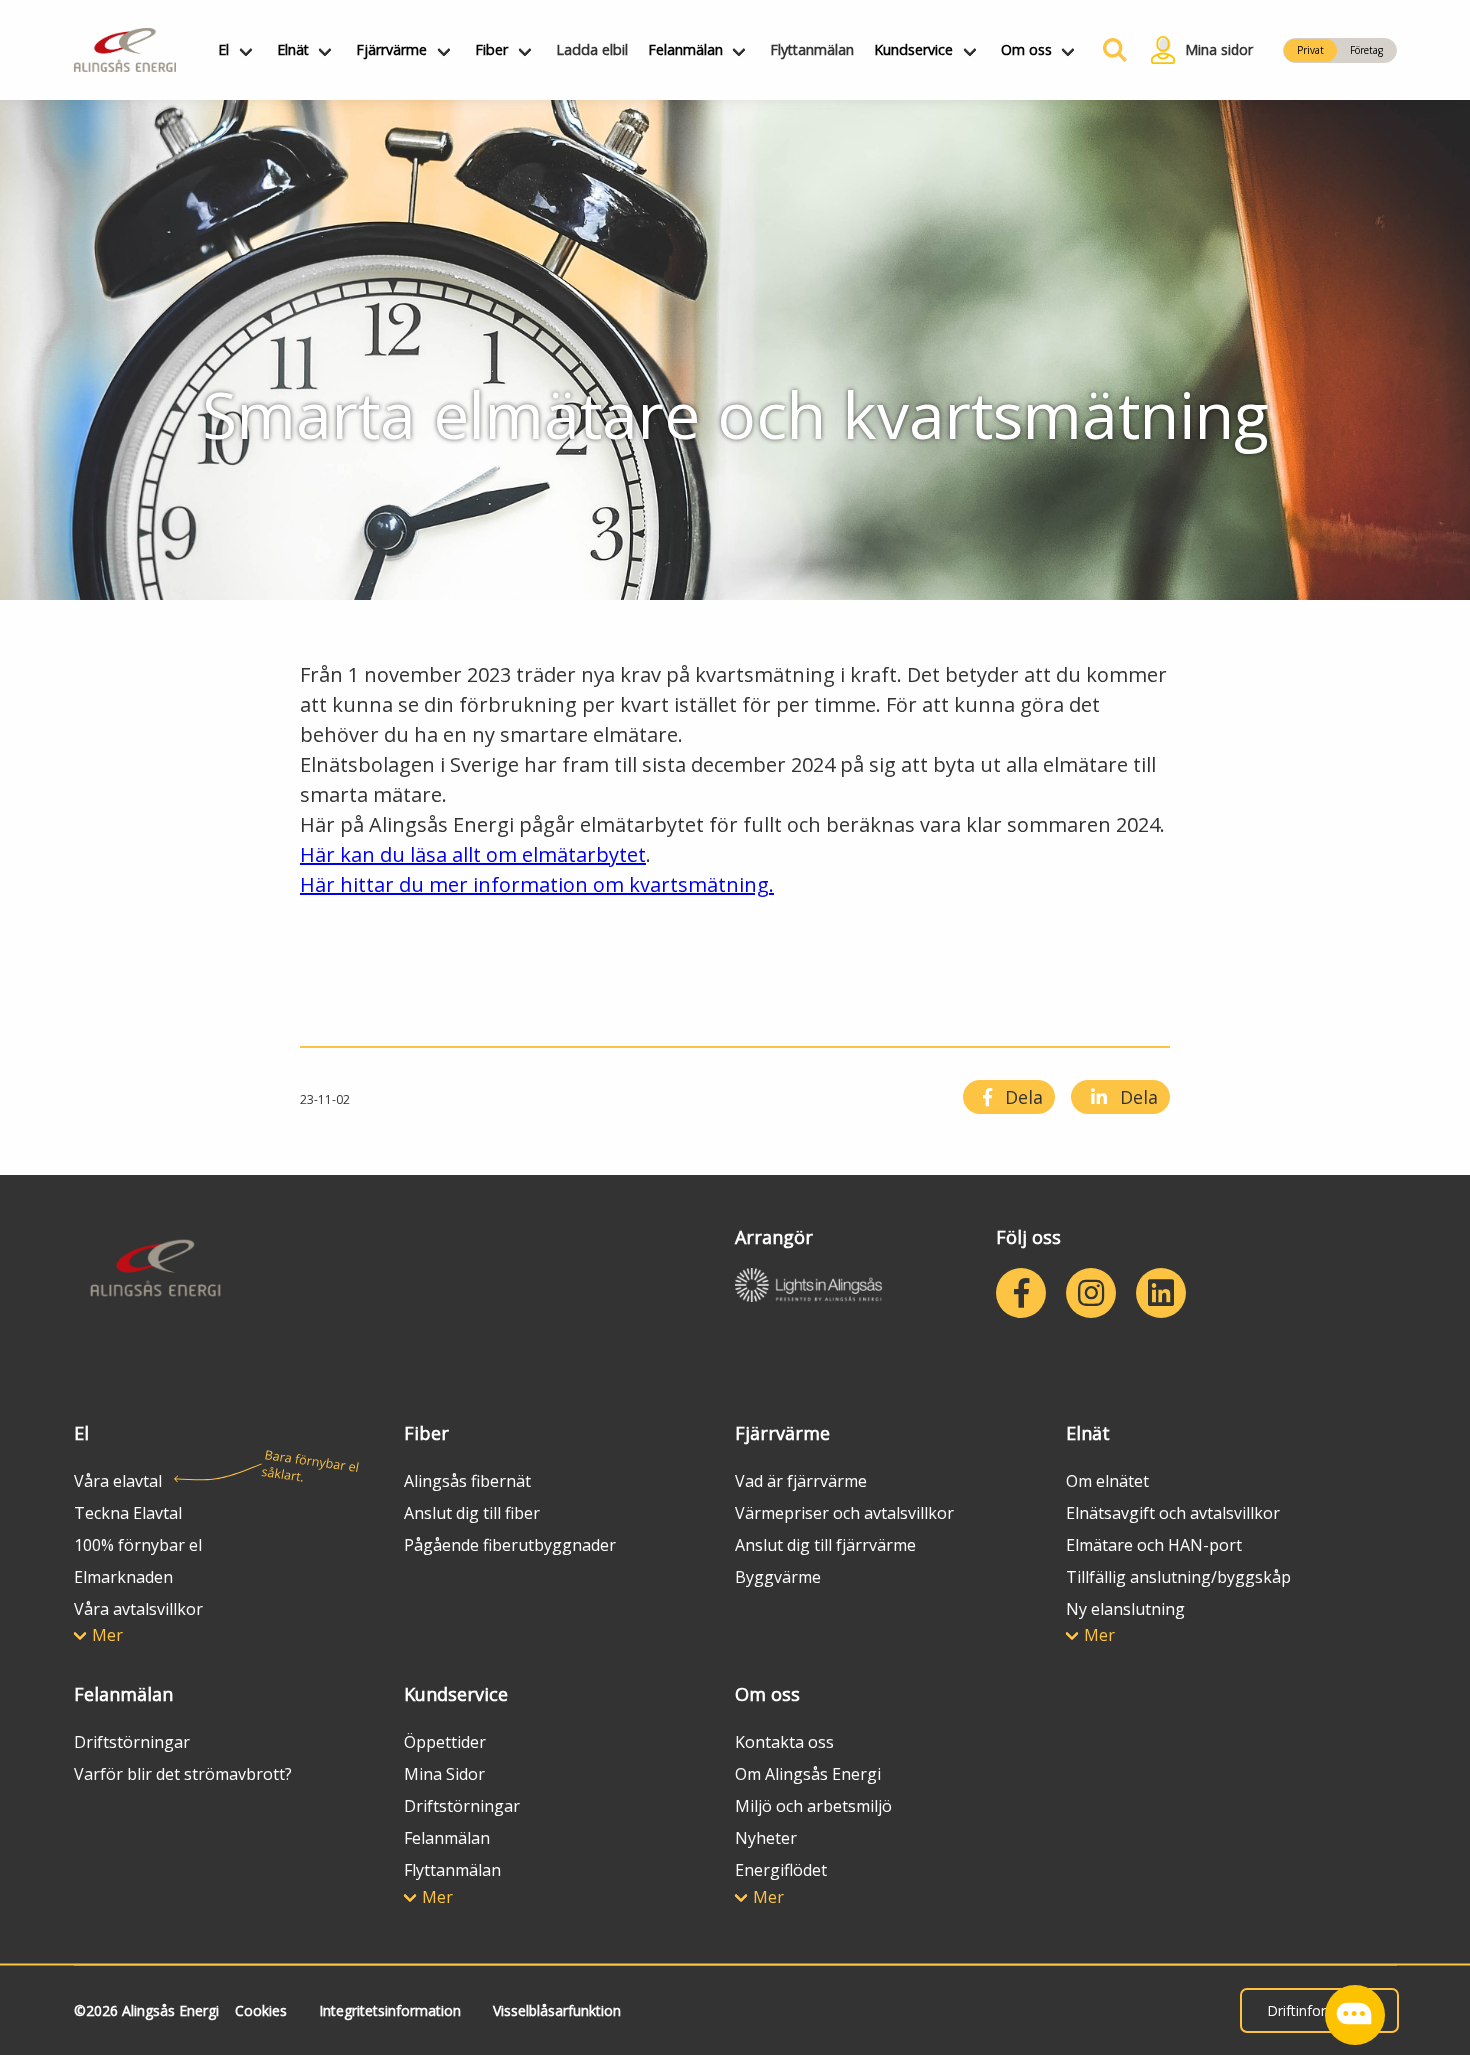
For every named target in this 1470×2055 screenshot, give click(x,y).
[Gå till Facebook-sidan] (1021, 1293)
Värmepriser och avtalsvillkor (844, 1513)
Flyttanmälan (812, 49)
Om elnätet (1107, 1481)
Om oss (1026, 49)
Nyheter (766, 1838)
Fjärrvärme (391, 49)
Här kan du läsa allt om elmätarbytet (473, 854)
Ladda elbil (592, 49)
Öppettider (445, 1742)
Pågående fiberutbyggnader (510, 1545)
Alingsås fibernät (467, 1481)
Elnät (293, 49)
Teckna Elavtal (128, 1513)
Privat (1310, 50)
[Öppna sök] (1110, 50)
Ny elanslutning (1125, 1609)
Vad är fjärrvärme (801, 1481)
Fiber (491, 49)
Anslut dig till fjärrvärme (825, 1545)
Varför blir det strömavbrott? (183, 1774)
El (223, 49)
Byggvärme (778, 1577)
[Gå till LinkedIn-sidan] (1161, 1293)
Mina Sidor (444, 1774)
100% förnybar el (138, 1545)
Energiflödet (781, 1870)
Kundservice (913, 49)
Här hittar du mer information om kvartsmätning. (537, 884)
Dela (1021, 1097)
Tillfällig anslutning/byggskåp (1178, 1577)
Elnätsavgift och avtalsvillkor (1173, 1513)
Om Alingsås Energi (808, 1774)
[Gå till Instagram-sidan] (1091, 1293)
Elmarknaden (123, 1577)
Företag (1366, 50)
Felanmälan (685, 49)
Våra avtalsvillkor (138, 1609)
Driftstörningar (132, 1742)
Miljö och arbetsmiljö (813, 1806)
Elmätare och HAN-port (1154, 1545)
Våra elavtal (118, 1481)
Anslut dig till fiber (472, 1513)
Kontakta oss (784, 1742)
